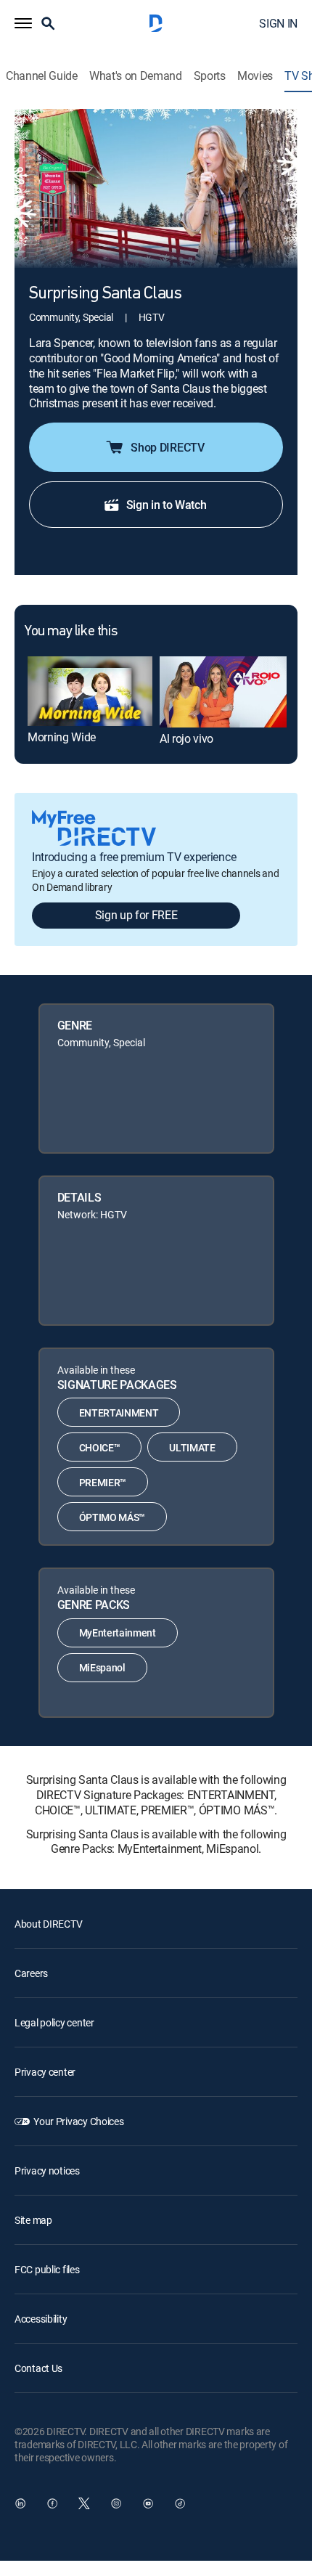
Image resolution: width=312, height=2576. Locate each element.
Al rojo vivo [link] (186, 738)
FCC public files (47, 2269)
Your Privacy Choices (78, 2121)
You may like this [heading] (71, 632)
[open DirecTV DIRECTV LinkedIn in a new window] (20, 2503)
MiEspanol (102, 1667)
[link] (90, 691)
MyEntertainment (118, 1633)
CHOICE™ (100, 1447)
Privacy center (45, 2072)
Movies (255, 76)
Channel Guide (42, 76)
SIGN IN (278, 23)
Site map (33, 2220)
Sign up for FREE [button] (136, 915)
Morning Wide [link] (62, 737)
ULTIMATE (192, 1447)
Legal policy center (54, 2022)
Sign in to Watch (167, 505)
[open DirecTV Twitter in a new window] (84, 2503)
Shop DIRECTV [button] (167, 447)
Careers (31, 1973)
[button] (23, 23)
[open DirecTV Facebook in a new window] (52, 2503)
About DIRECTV (48, 1924)
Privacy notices (47, 2171)
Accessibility (41, 2319)
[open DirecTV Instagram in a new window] (116, 2503)
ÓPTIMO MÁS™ (112, 1517)
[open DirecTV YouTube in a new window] (148, 2503)
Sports (210, 76)
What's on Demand (136, 76)
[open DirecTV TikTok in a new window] (180, 2503)
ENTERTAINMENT (119, 1413)
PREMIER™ (103, 1482)
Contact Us (38, 2368)
